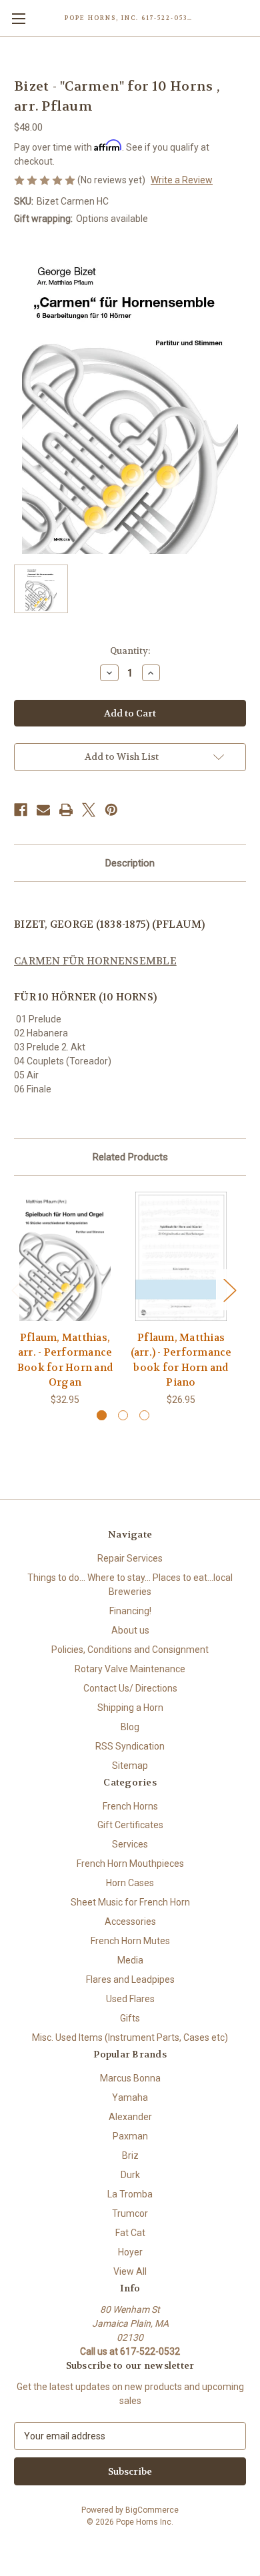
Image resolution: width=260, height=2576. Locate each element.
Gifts (130, 2018)
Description (130, 863)
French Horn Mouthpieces (130, 1864)
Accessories (130, 1922)
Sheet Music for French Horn (130, 1902)
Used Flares (130, 1999)
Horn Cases (130, 1883)
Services (130, 1844)
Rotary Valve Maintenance (130, 1669)
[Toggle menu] (18, 18)
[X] (89, 810)
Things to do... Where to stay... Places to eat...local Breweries (130, 1585)
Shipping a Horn (130, 1708)
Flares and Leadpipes (130, 1979)
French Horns (130, 1806)
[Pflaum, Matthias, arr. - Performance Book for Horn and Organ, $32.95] (65, 1256)
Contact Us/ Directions (130, 1688)
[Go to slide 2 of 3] (123, 1415)
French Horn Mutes (130, 1941)
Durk (130, 2175)
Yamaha (130, 2097)
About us (130, 1630)
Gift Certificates (130, 1825)
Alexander (130, 2117)
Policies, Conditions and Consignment (130, 1650)
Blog (130, 1727)
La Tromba (130, 2194)
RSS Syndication (130, 1746)
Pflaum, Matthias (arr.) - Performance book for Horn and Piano (181, 1360)
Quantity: (130, 651)
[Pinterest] (111, 810)
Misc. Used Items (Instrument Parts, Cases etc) (130, 2037)
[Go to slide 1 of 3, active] (102, 1415)
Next (229, 1289)
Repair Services (130, 1558)
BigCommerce (152, 2510)
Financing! (130, 1611)
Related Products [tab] (130, 1157)
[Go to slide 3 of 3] (144, 1415)
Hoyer (130, 2252)
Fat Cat (130, 2233)
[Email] (43, 810)
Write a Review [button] (182, 180)
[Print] (66, 810)
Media (130, 1960)
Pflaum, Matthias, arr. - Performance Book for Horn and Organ (65, 1360)
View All (130, 2271)
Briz (130, 2155)
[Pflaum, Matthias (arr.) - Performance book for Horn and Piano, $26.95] (181, 1256)
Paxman (130, 2136)
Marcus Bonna (130, 2078)
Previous (17, 1289)
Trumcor (130, 2213)
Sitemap (130, 1766)
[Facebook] (21, 810)
